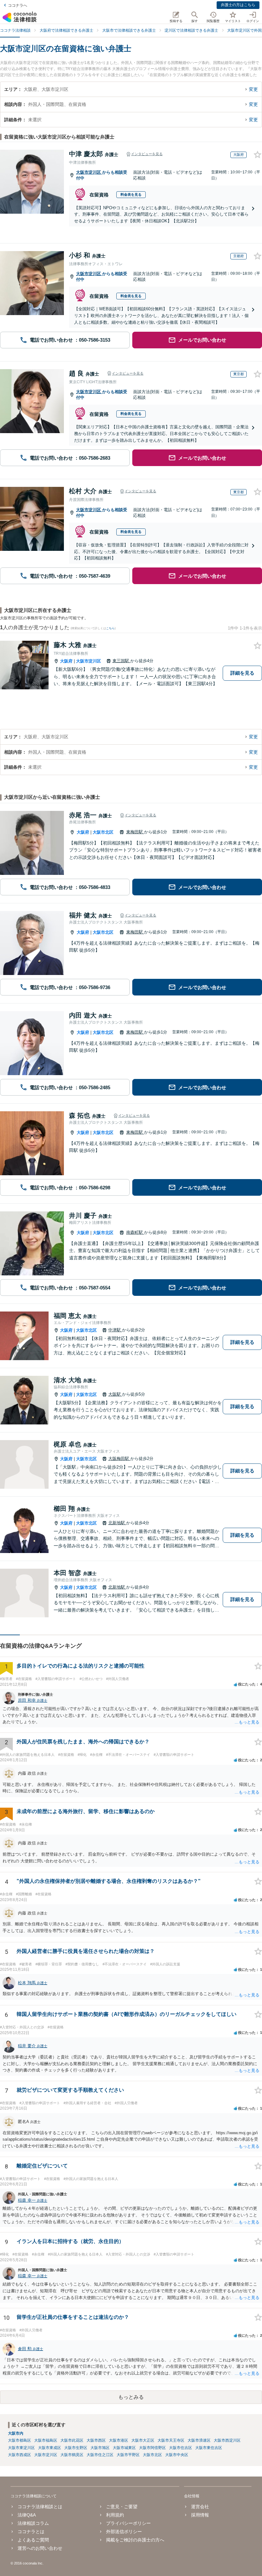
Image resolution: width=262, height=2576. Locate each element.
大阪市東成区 (50, 2448)
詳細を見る (242, 673)
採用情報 (200, 2515)
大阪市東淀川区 (21, 2448)
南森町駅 (135, 1232)
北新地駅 (117, 1523)
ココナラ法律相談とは (40, 2507)
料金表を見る (131, 194)
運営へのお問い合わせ (40, 2548)
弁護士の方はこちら (238, 5)
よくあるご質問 (33, 2540)
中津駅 (115, 1330)
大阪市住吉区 (181, 2448)
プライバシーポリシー (128, 2523)
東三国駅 (121, 661)
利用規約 (115, 2515)
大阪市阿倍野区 (152, 2448)
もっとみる (131, 2397)
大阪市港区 (119, 2440)
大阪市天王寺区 (171, 2440)
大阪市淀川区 (89, 172)
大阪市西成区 (19, 2455)
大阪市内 (16, 2433)
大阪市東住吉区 (209, 2448)
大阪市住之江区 (100, 2455)
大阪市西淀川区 (227, 2440)
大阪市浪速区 (199, 2440)
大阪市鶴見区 (72, 2455)
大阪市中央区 (177, 2455)
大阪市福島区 (46, 2440)
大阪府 (66, 661)
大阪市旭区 (100, 2448)
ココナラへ (18, 5)
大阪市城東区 (124, 2448)
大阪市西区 (96, 2440)
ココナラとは (31, 2532)
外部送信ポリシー (124, 2532)
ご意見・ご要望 (122, 2507)
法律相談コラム (33, 2523)
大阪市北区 (103, 832)
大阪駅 (115, 1394)
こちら (110, 628)
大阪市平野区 (128, 2455)
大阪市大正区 (143, 2440)
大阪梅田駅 (119, 1458)
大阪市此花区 (72, 2440)
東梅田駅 (135, 832)
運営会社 (200, 2507)
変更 (253, 89)
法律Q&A (27, 2515)
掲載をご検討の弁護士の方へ (135, 2540)
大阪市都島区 (19, 2440)
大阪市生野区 (76, 2448)
